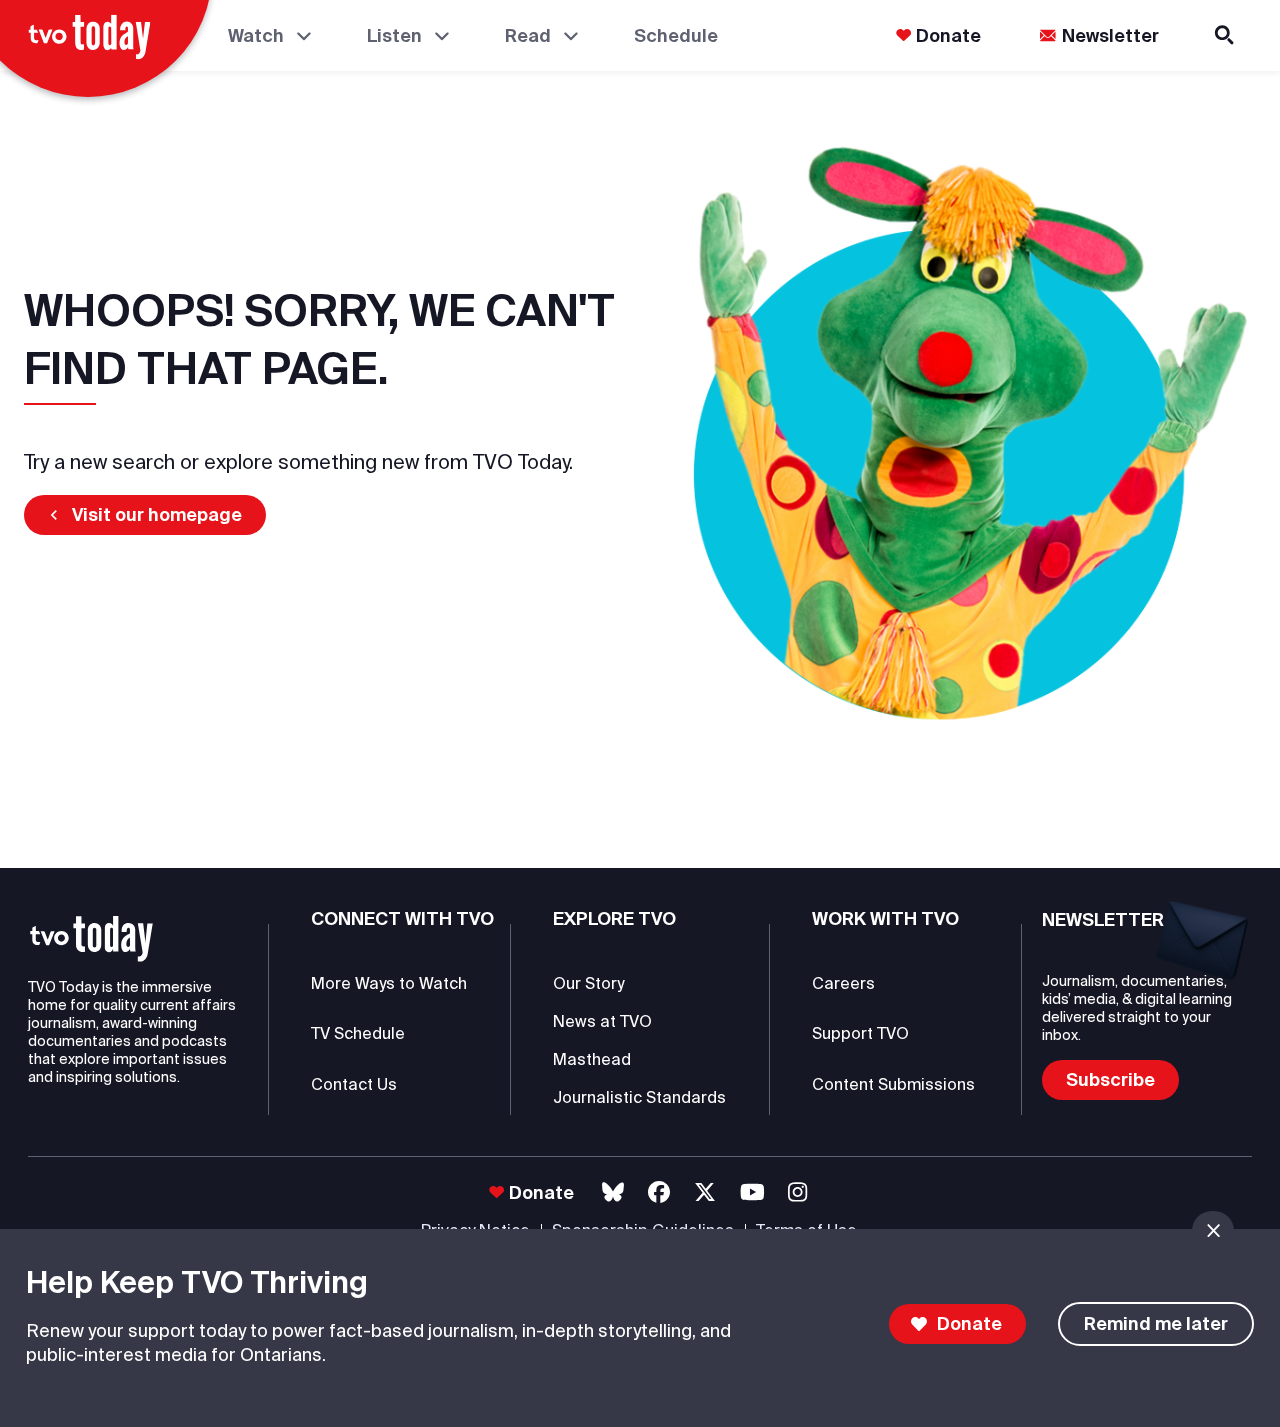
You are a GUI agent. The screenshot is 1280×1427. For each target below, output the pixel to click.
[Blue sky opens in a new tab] (613, 1192)
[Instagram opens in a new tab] (797, 1192)
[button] (145, 515)
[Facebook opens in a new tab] (659, 1192)
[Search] (1226, 35)
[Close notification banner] (1213, 1231)
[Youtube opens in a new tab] (752, 1192)
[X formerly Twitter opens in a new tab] (705, 1192)
